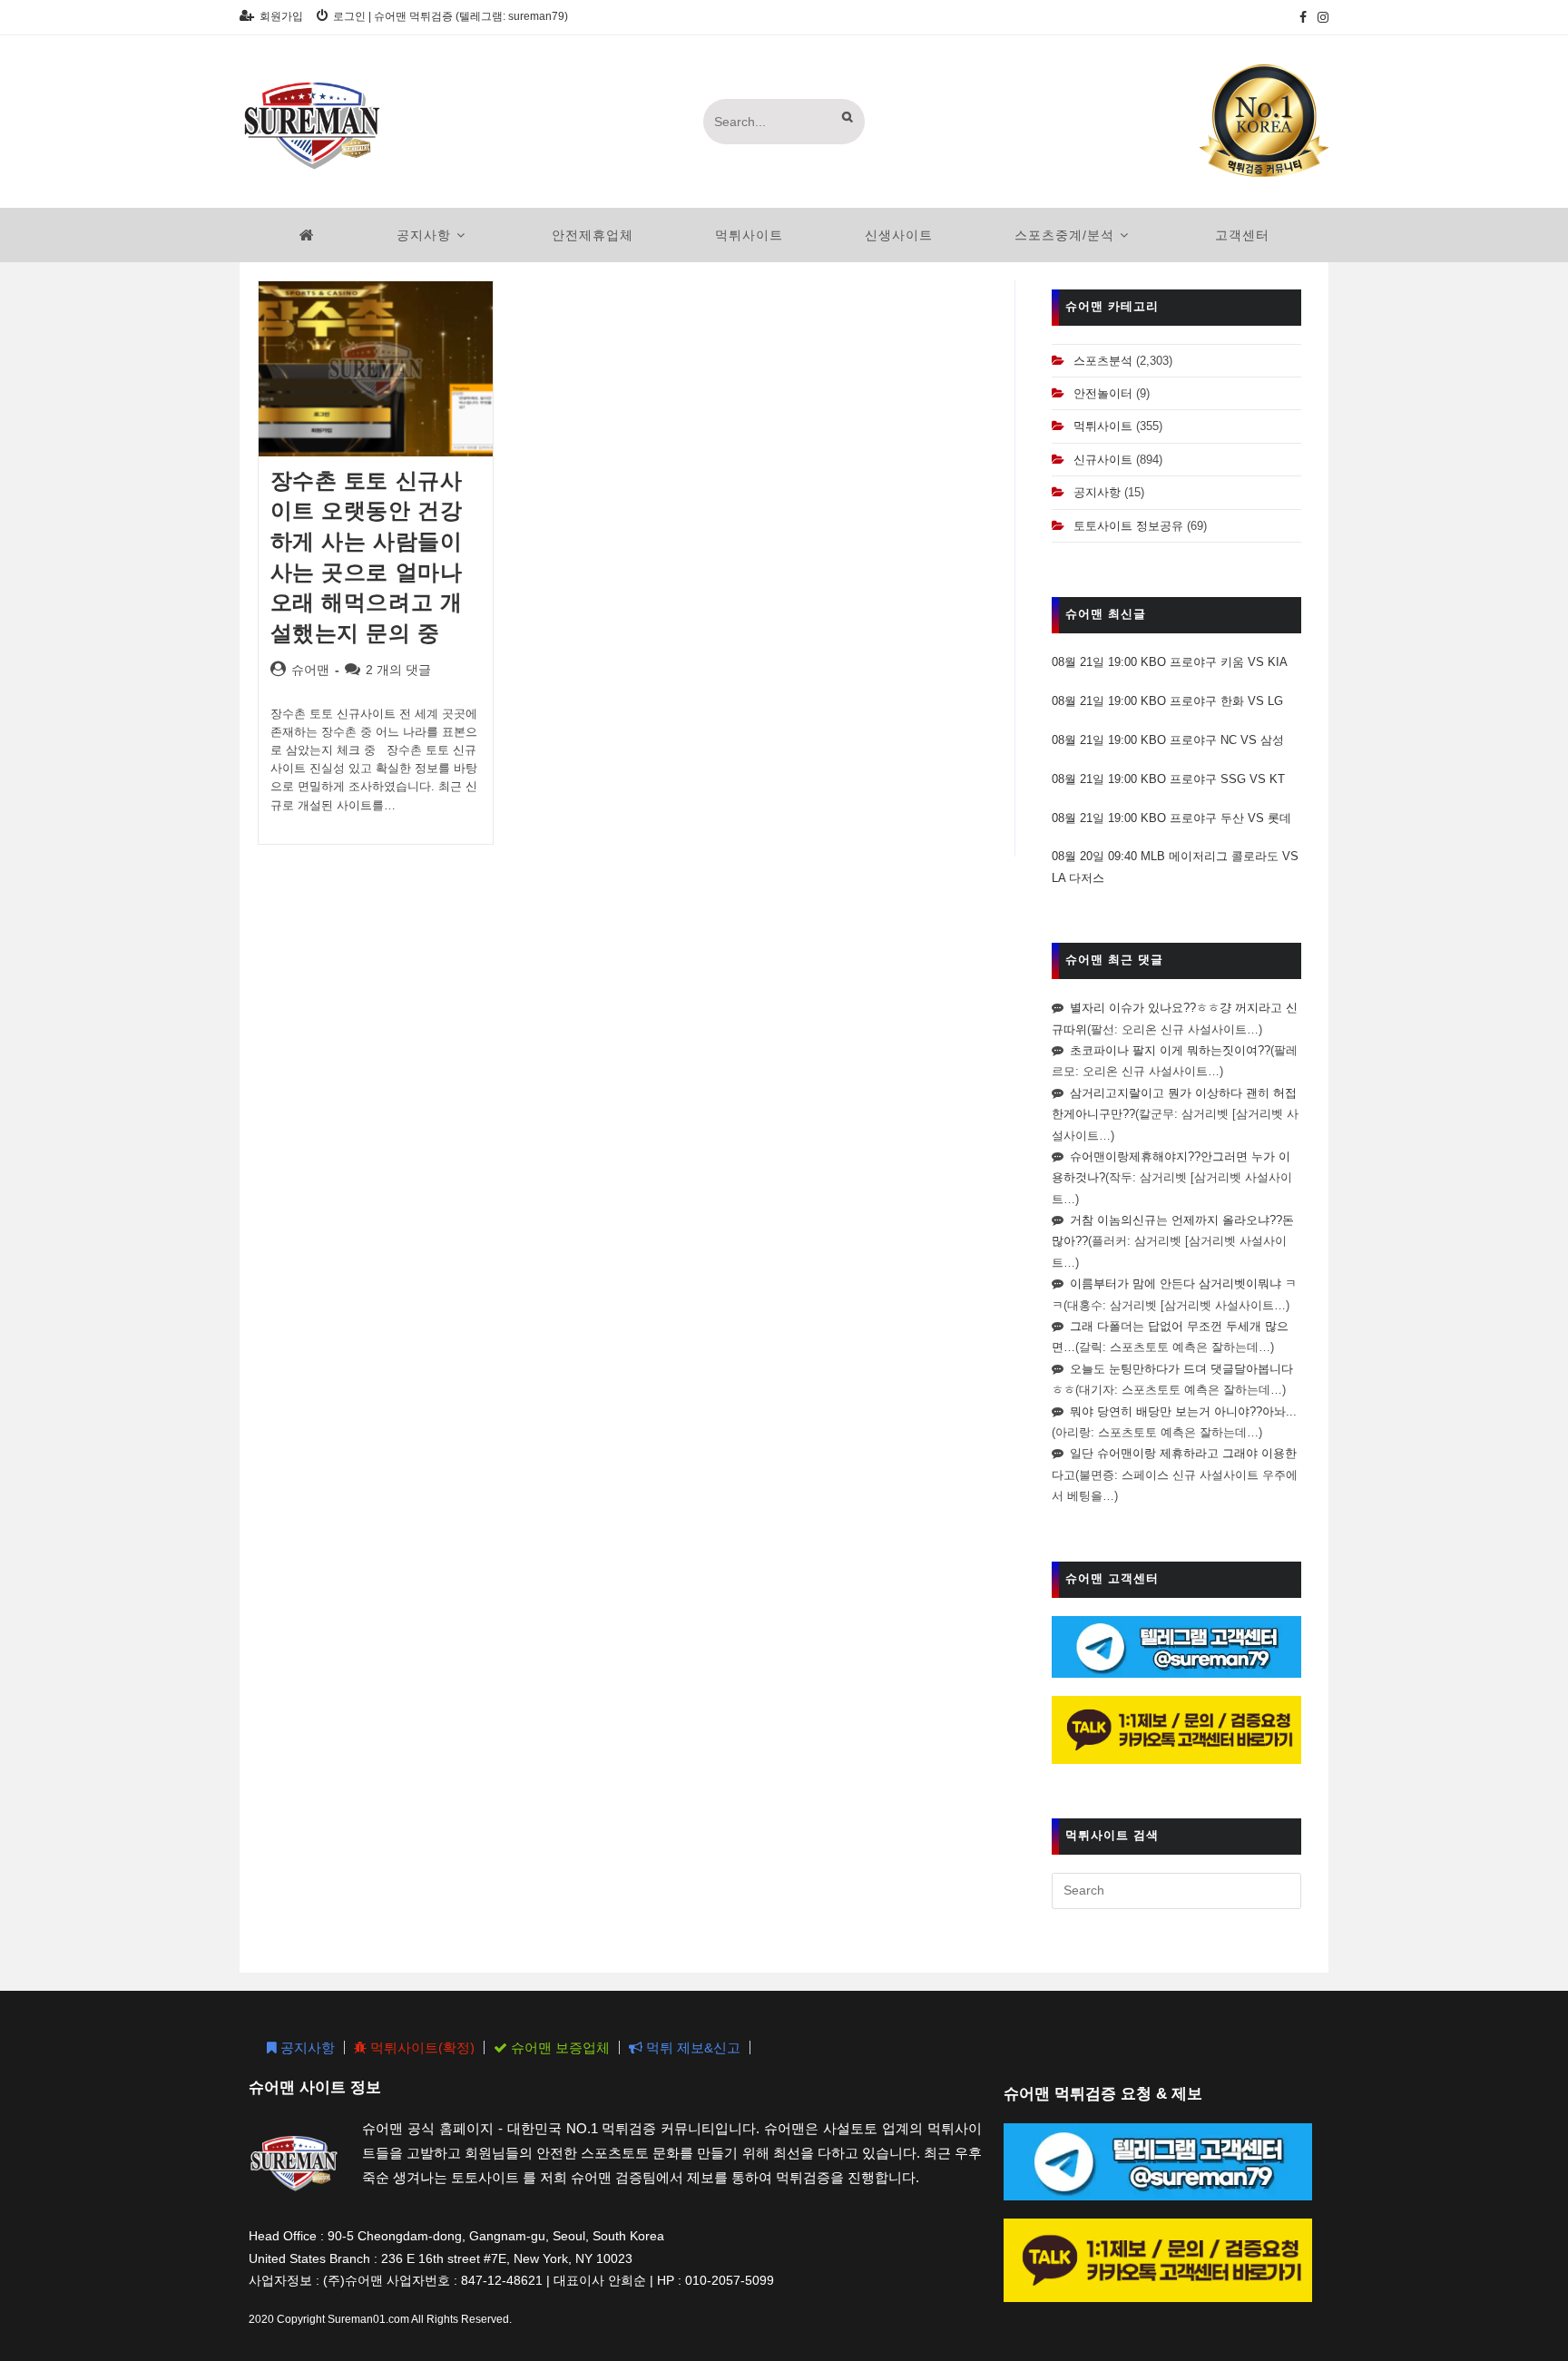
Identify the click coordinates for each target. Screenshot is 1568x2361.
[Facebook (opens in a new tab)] (1303, 17)
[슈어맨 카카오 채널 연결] (1176, 1729)
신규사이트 (1103, 460)
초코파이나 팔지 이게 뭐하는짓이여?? (1170, 1050)
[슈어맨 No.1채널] (1264, 120)
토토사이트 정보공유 (1128, 526)
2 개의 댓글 (398, 670)
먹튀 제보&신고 (691, 2048)
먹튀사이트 (1103, 426)
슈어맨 (310, 670)
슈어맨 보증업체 (559, 2048)
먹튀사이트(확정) (421, 2048)
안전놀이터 (1103, 393)
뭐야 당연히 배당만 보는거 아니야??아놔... (1183, 1411)
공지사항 (1097, 492)
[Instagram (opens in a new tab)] (1320, 17)
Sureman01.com (368, 2319)
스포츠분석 (1103, 361)
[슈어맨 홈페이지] (307, 235)
